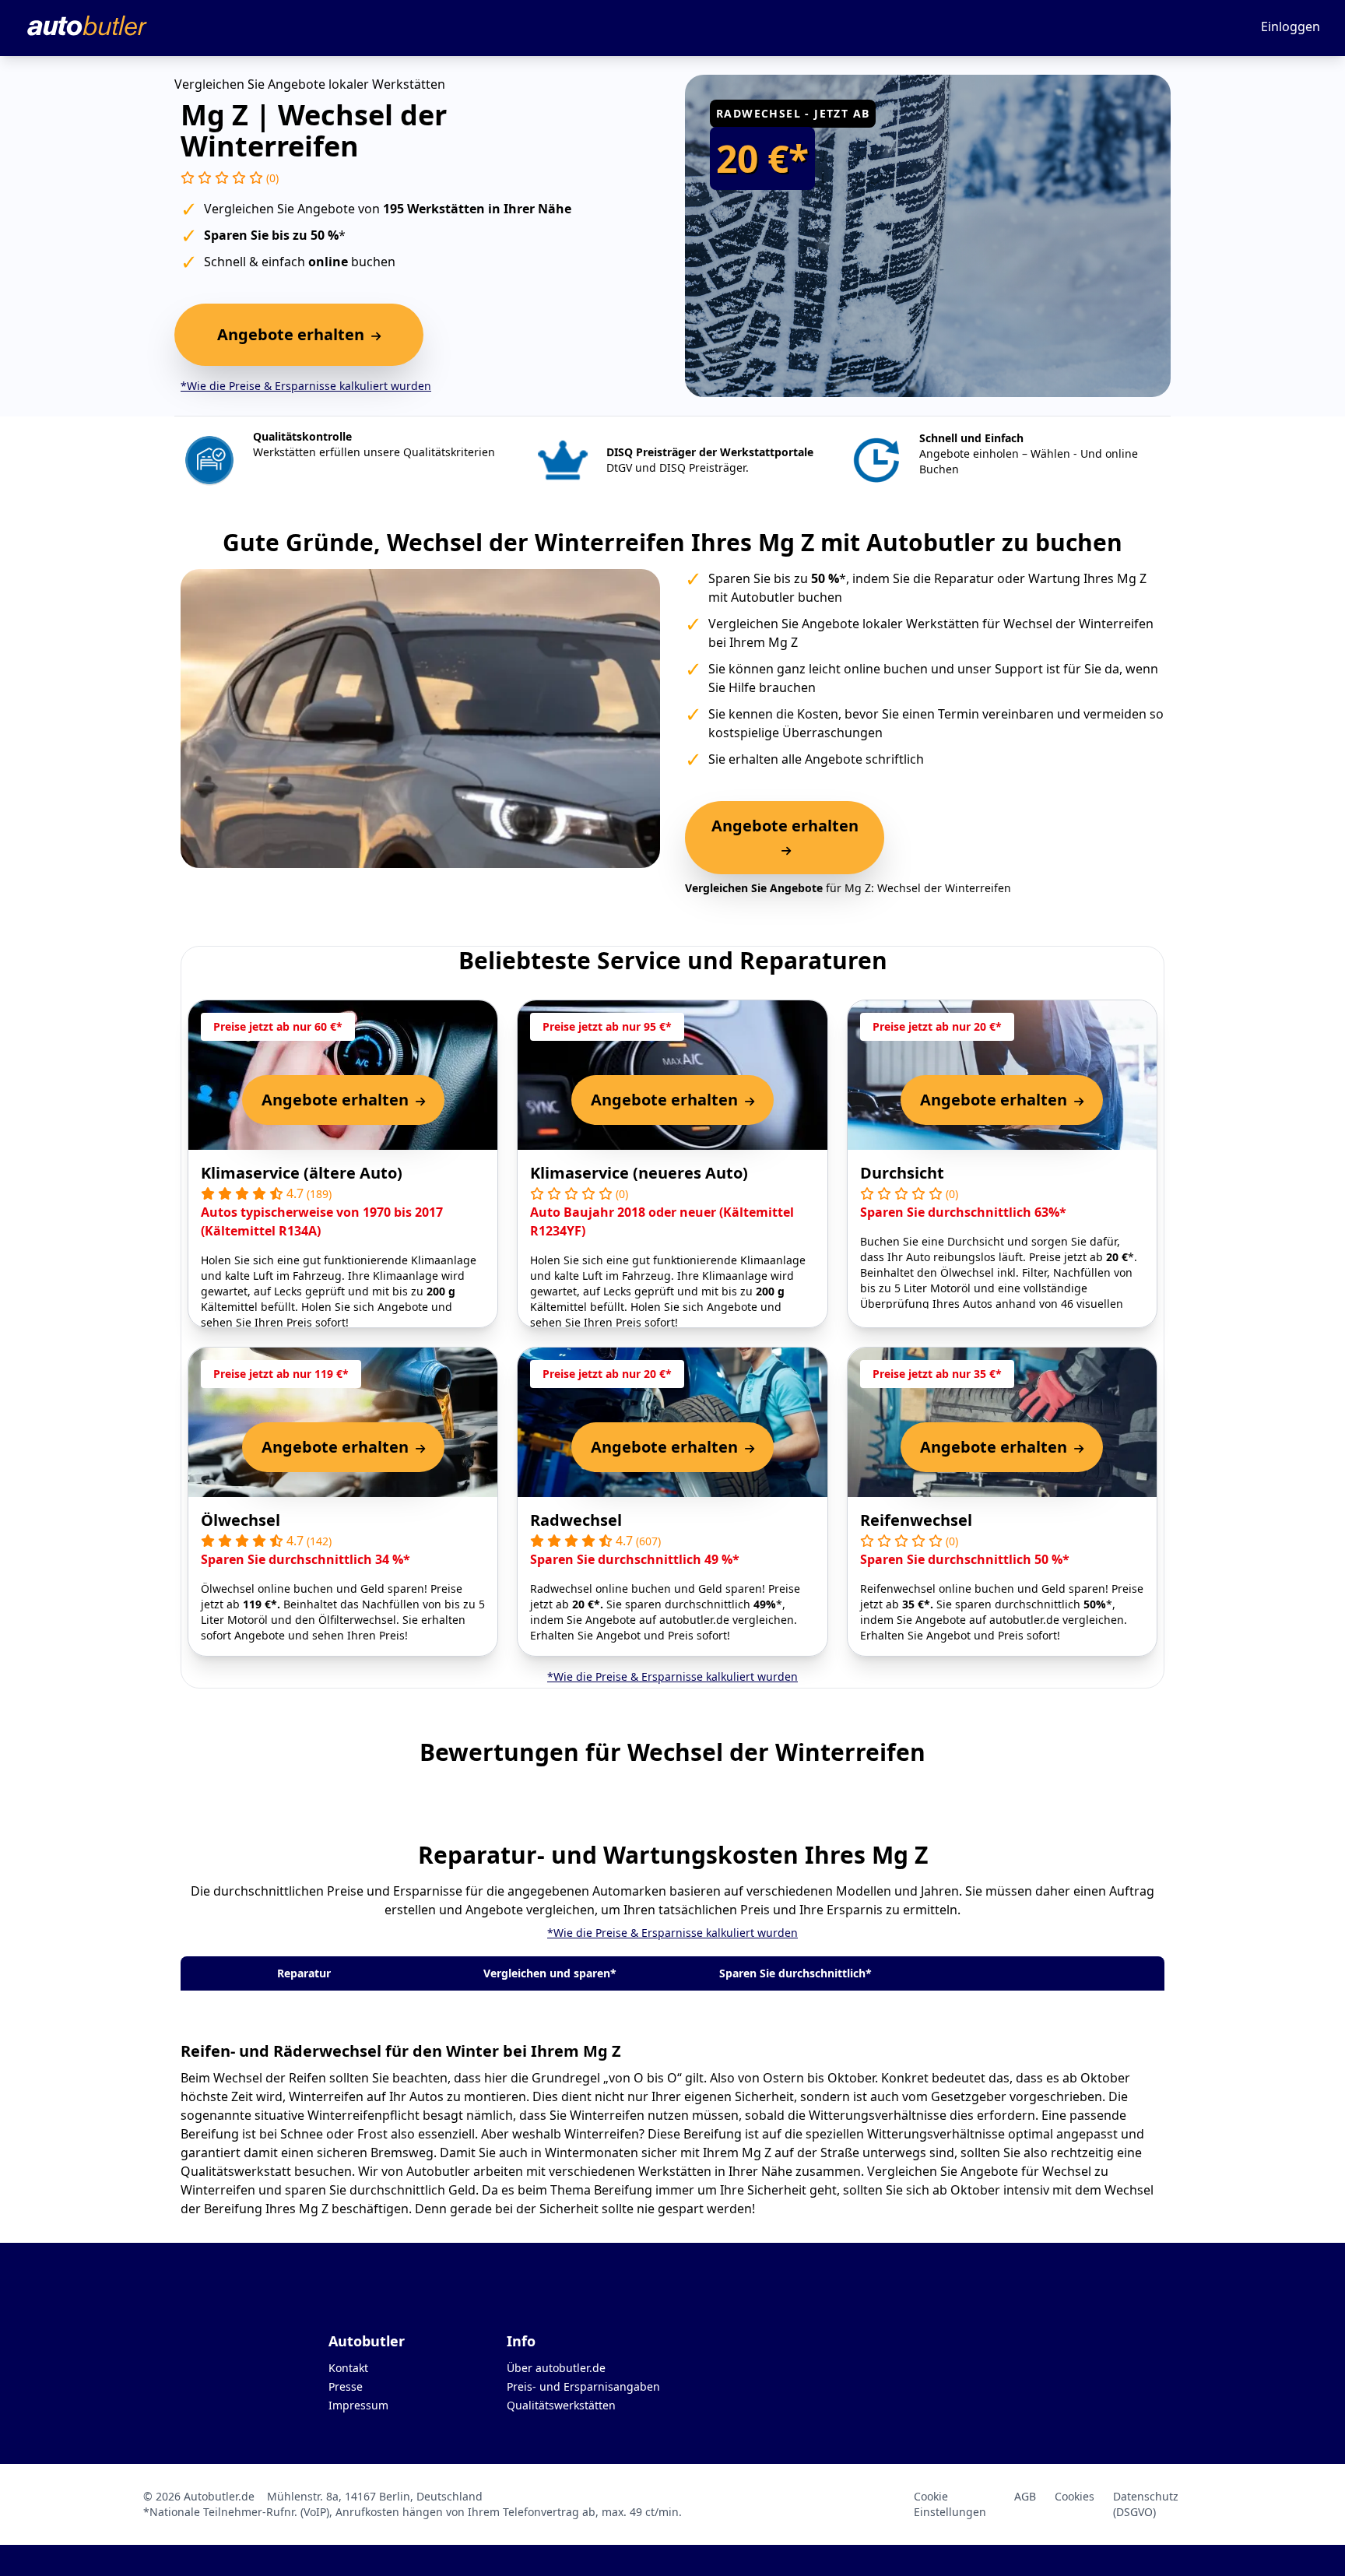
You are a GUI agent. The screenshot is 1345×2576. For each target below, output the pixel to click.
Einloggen (1291, 26)
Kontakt (348, 2368)
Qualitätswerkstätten (561, 2405)
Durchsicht (902, 1173)
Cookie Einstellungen (950, 2504)
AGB (1025, 2496)
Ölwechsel (241, 1520)
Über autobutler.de (556, 2368)
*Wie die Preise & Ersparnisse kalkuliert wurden (306, 386)
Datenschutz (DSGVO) (1146, 2504)
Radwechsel (576, 1520)
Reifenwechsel (916, 1520)
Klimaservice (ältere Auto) (302, 1173)
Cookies (1075, 2496)
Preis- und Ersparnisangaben (583, 2386)
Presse (346, 2386)
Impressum (358, 2405)
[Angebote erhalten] (785, 850)
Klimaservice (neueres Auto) (639, 1173)
